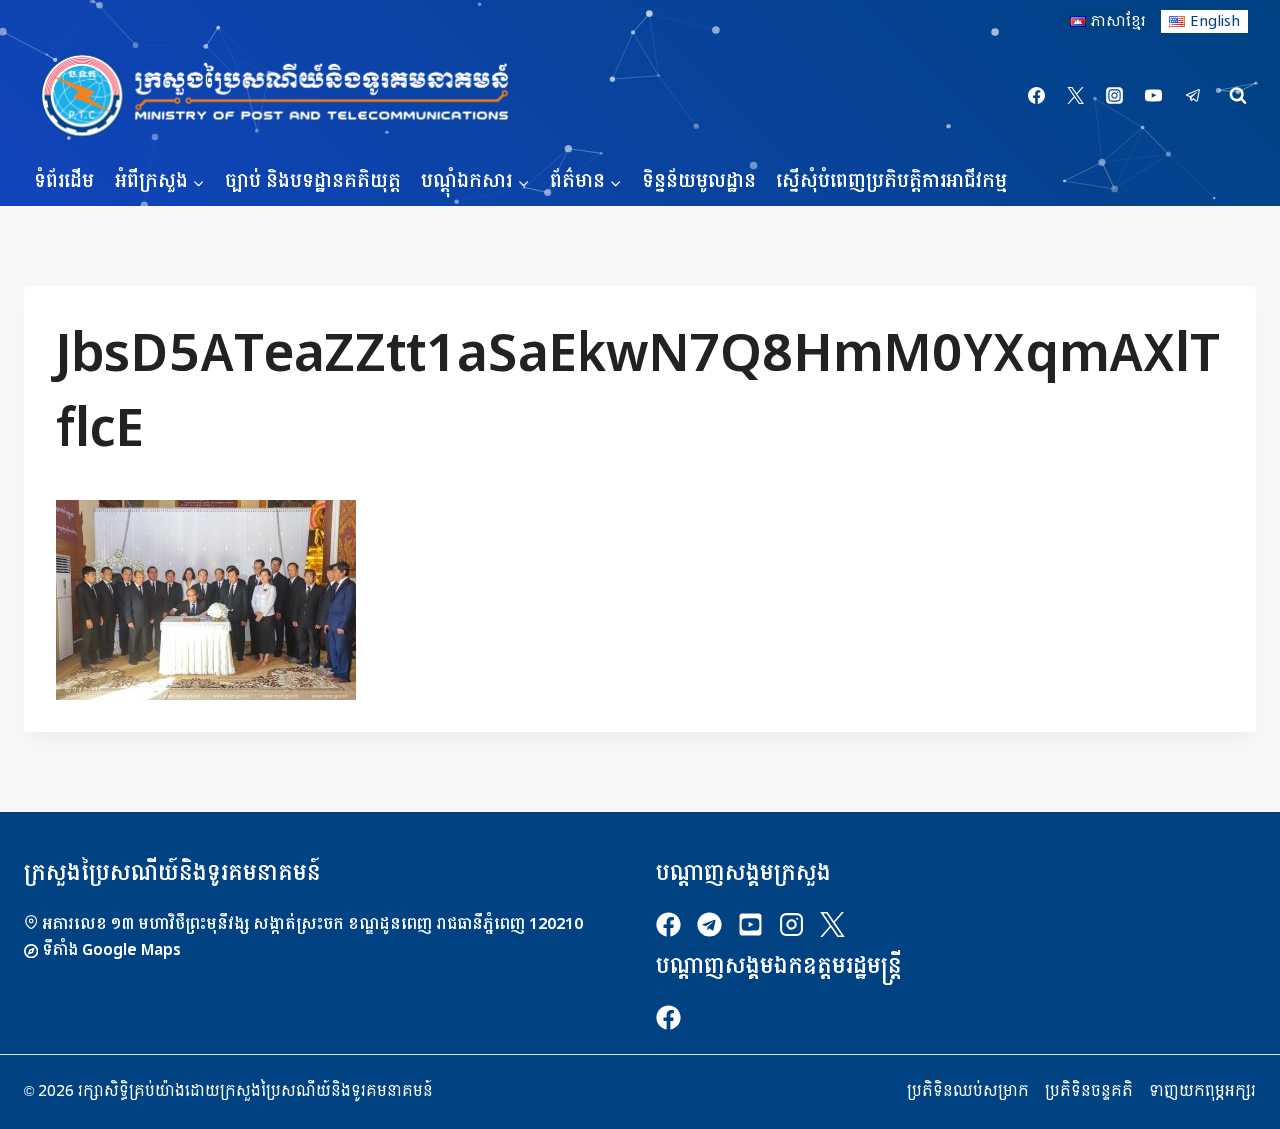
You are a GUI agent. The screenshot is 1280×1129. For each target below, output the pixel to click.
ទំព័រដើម (64, 181)
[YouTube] (1154, 96)
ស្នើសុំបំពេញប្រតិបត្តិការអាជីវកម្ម (891, 181)
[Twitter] (1076, 96)
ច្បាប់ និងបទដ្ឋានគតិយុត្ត (313, 181)
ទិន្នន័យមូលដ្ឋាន (699, 181)
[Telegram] (1193, 96)
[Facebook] (1037, 96)
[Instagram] (1115, 96)
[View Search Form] (1238, 96)
